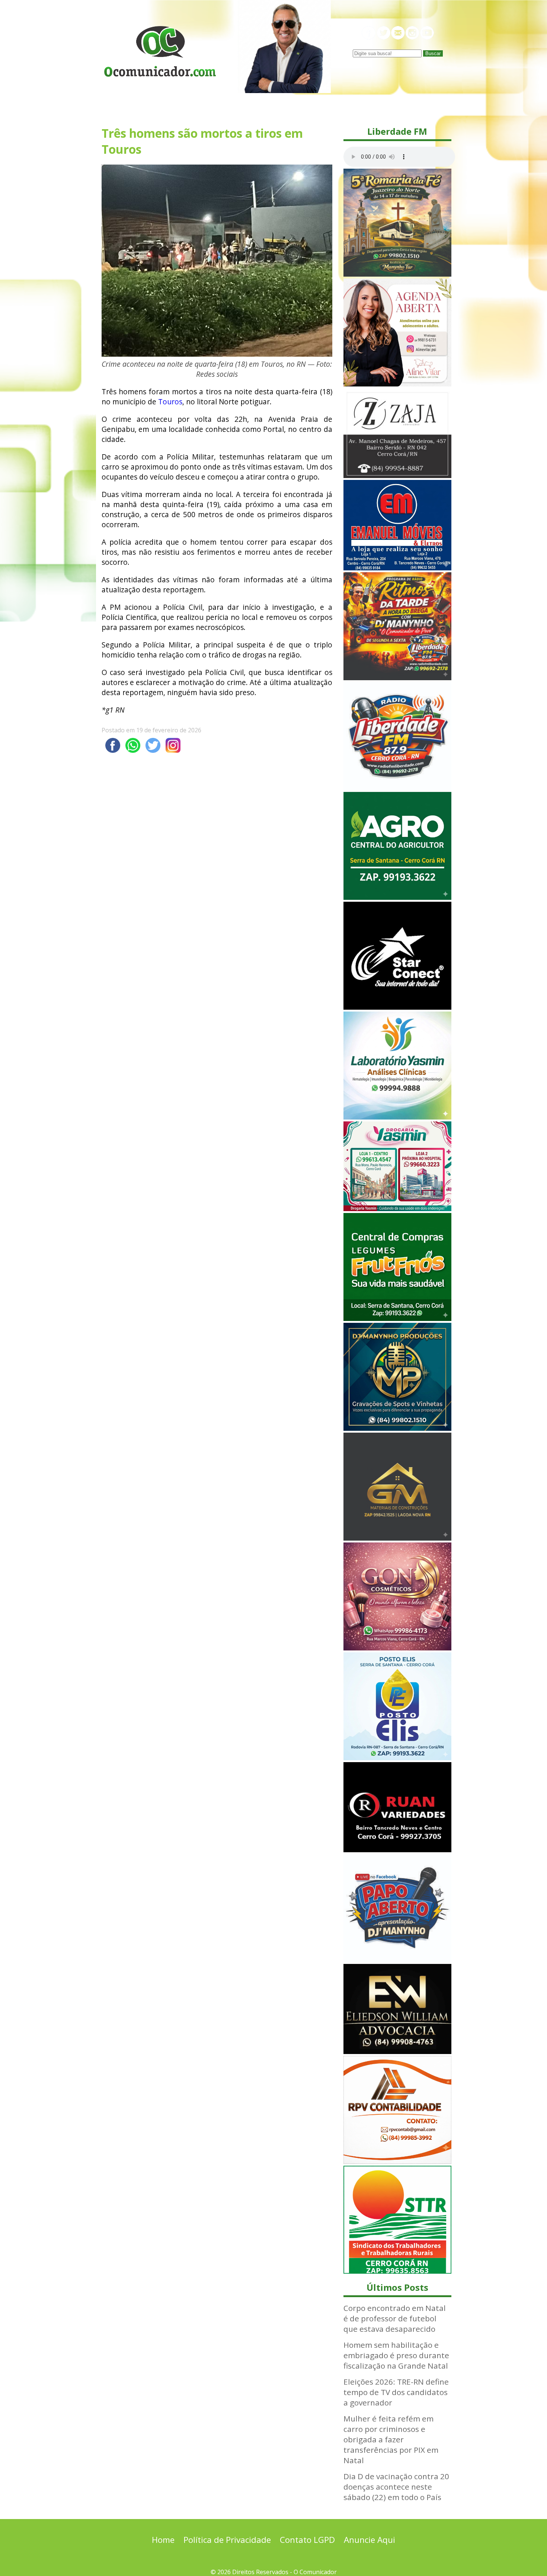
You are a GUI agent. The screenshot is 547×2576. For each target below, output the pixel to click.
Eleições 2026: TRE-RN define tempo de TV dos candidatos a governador (396, 2392)
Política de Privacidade (227, 2540)
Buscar (433, 53)
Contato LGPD (307, 2540)
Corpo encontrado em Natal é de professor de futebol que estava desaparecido (395, 2318)
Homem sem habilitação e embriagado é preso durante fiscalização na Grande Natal (396, 2355)
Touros (170, 402)
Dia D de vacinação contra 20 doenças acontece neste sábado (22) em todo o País (396, 2487)
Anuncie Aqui (370, 2540)
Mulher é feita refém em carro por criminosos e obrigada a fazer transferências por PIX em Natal (391, 2439)
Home (163, 2540)
